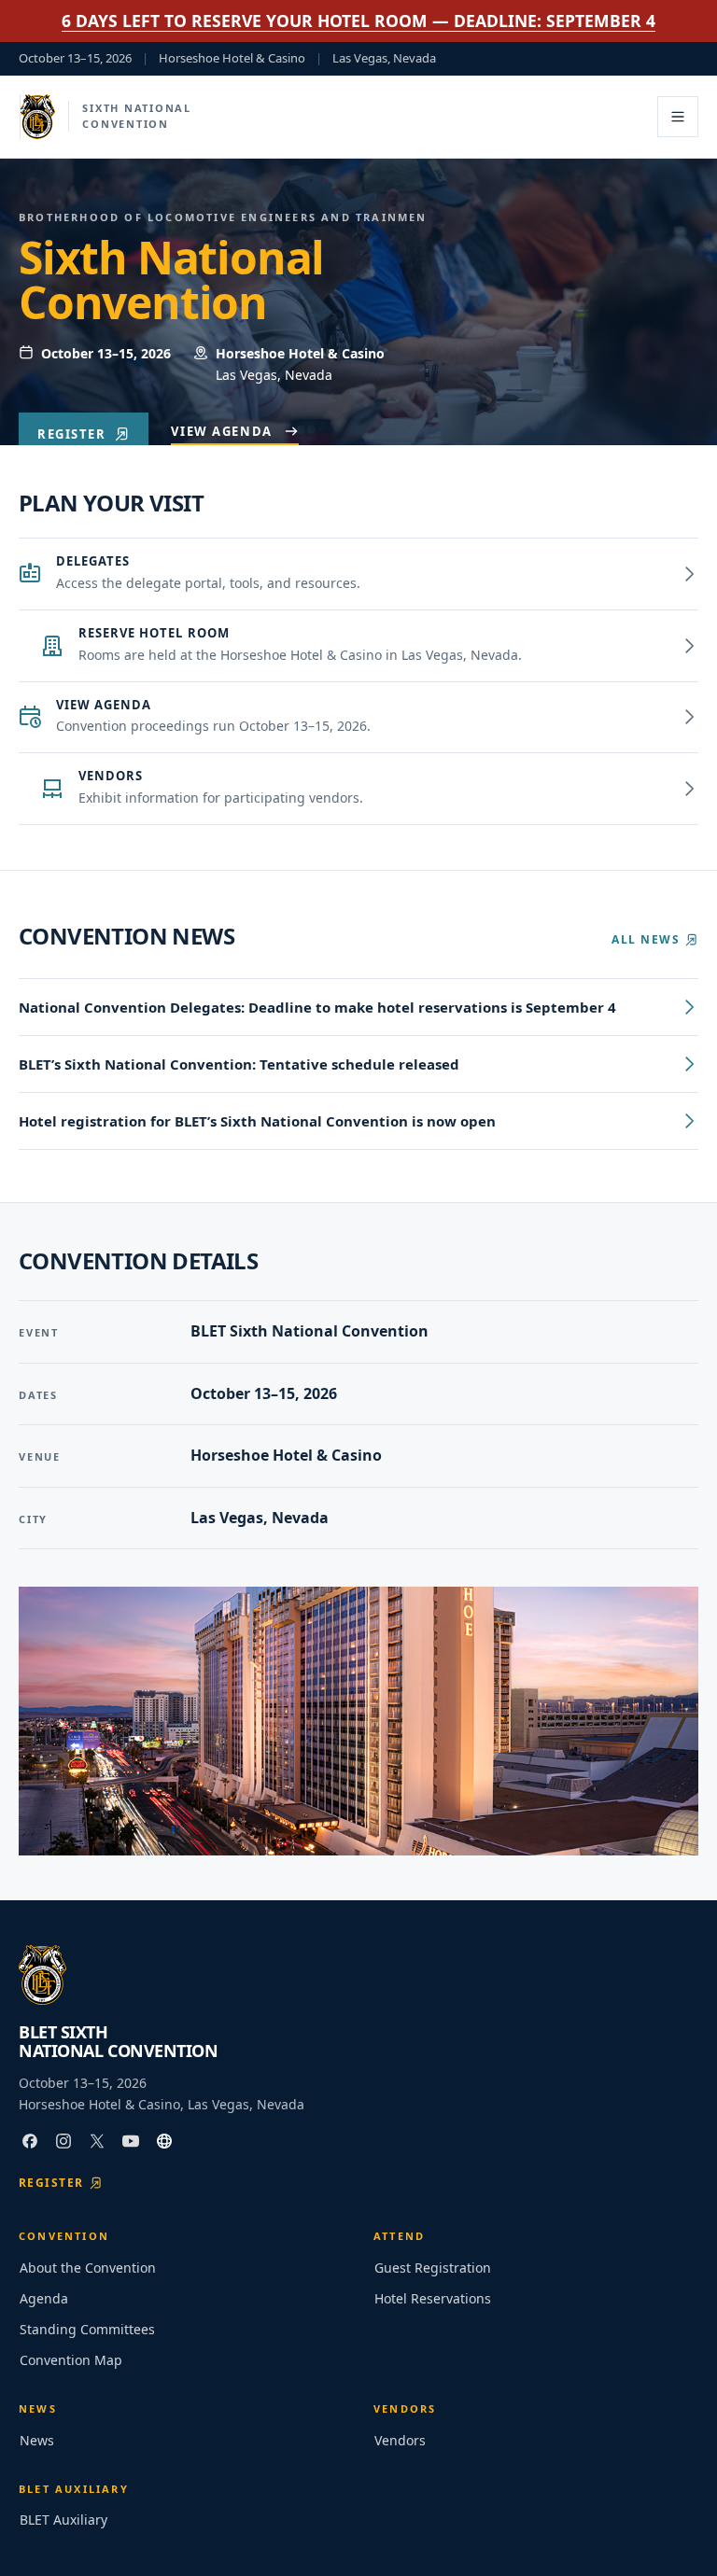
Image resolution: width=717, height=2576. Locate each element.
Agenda (44, 2298)
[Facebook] (30, 2141)
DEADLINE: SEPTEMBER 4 (358, 21)
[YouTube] (131, 2141)
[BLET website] (164, 2141)
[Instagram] (63, 2141)
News (37, 2440)
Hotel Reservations (433, 2298)
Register (71, 434)
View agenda (221, 431)
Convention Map (71, 2360)
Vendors (400, 2440)
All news (646, 939)
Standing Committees (87, 2329)
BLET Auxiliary (63, 2520)
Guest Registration (433, 2268)
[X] (97, 2141)
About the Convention (88, 2268)
